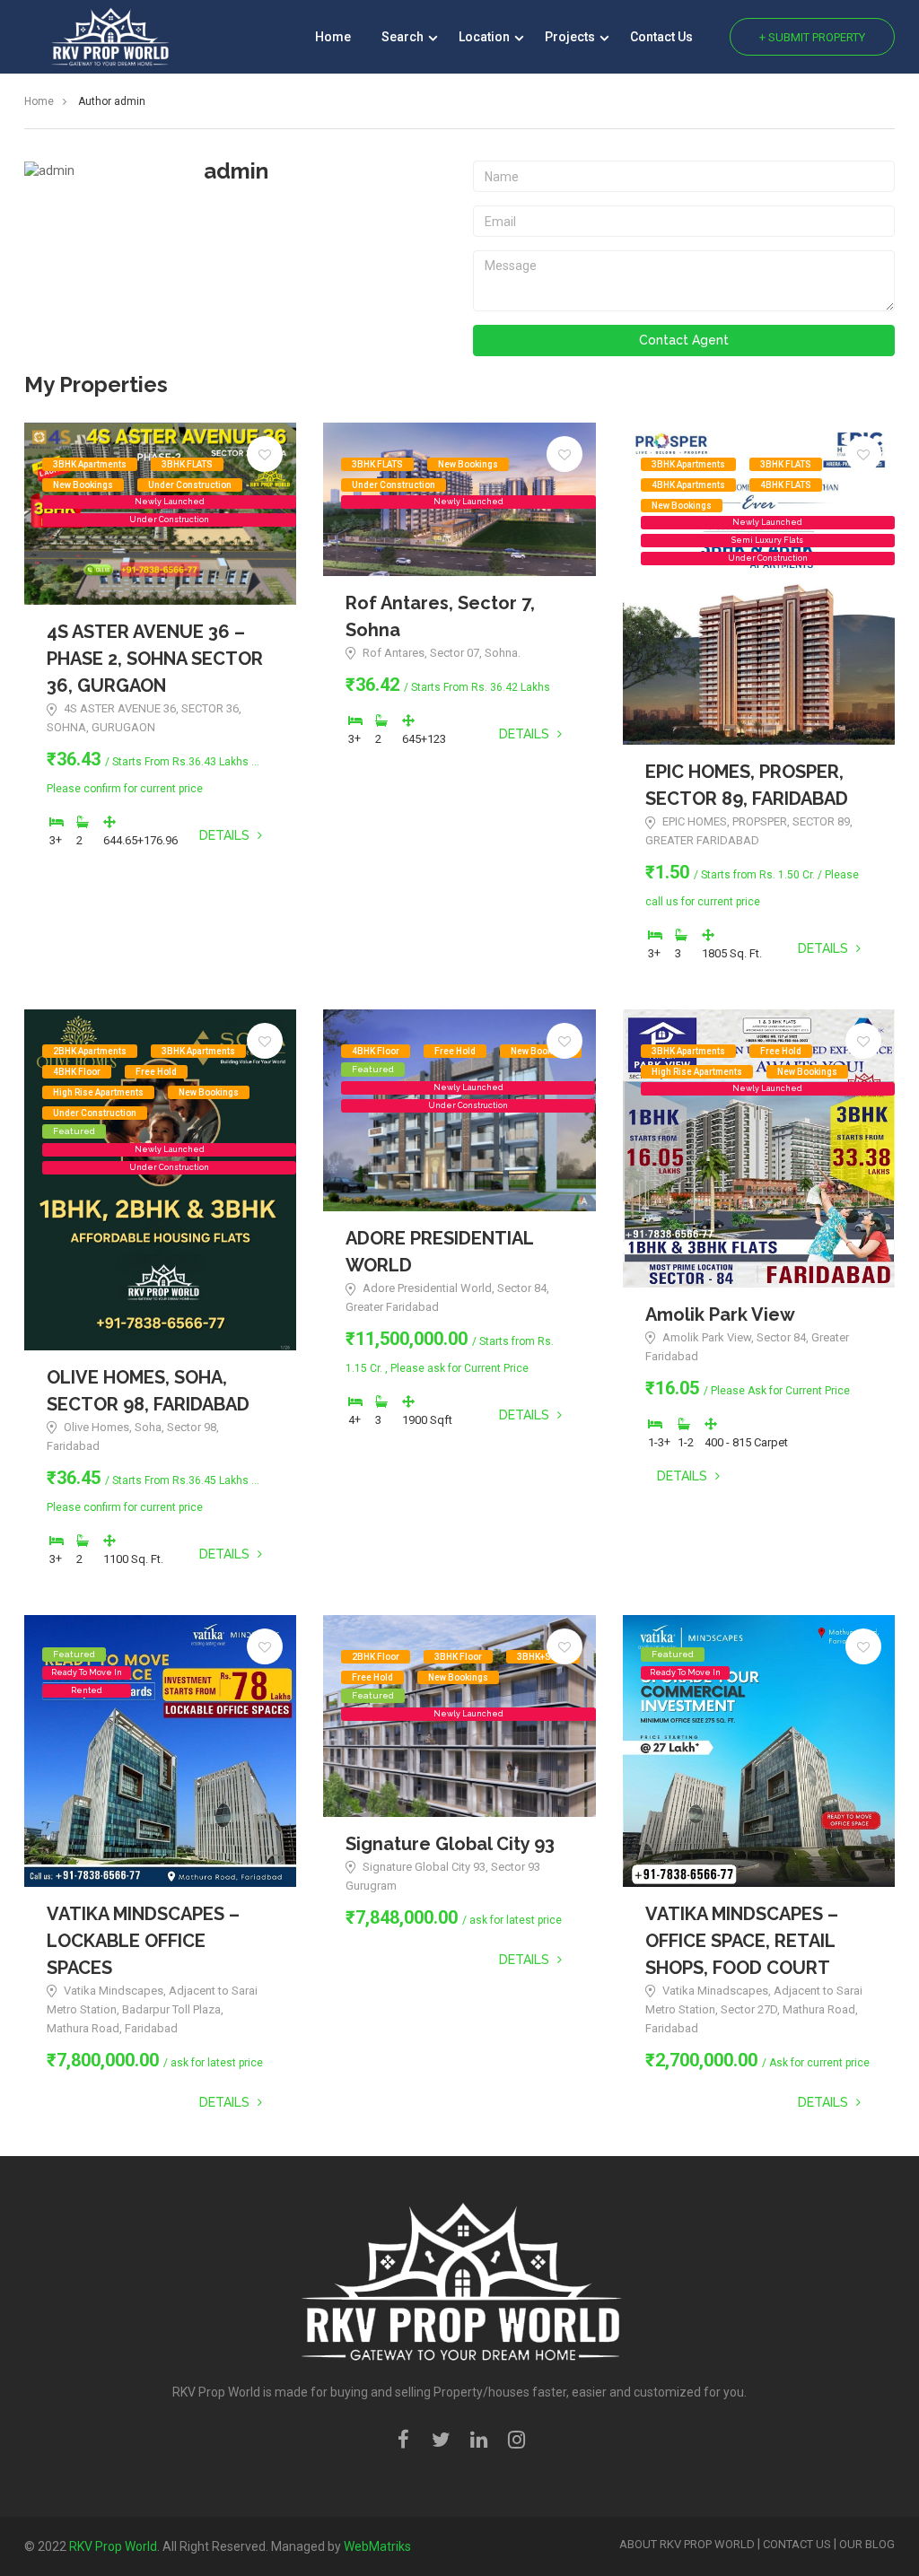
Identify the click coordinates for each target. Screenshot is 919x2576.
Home (333, 37)
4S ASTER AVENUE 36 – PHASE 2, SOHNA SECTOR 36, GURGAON (155, 659)
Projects (571, 37)
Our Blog (867, 2544)
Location (486, 37)
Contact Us (661, 37)
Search (404, 37)
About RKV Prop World (687, 2544)
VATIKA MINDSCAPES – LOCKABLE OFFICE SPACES (143, 1941)
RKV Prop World (113, 2546)
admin (236, 171)
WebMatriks (377, 2546)
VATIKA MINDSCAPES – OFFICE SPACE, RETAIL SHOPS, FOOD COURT (742, 1941)
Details (226, 835)
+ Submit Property (812, 37)
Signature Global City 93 (450, 1844)
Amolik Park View (720, 1314)
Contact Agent (684, 340)
